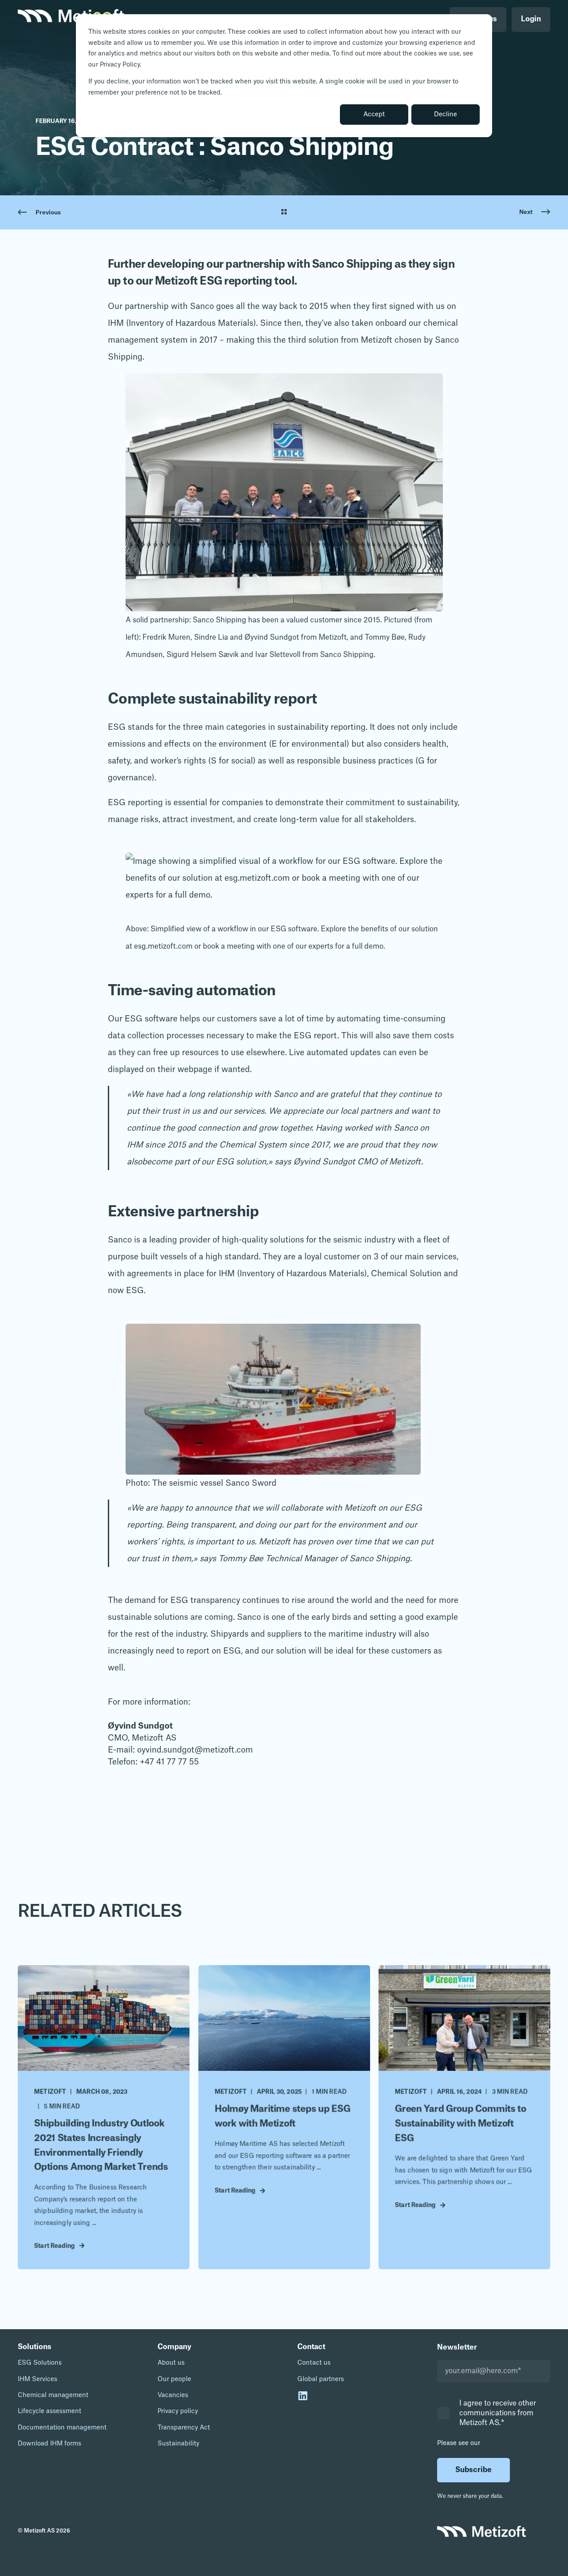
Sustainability (178, 2444)
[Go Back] (284, 213)
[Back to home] (71, 20)
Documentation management (62, 2428)
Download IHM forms (49, 2444)
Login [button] (531, 19)
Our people (174, 2379)
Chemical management (53, 2395)
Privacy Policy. (503, 2443)
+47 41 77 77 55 (169, 1762)
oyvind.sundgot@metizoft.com (195, 1750)
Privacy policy (178, 2411)
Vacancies (173, 2395)
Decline (446, 115)
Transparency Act (184, 2428)
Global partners (321, 2379)
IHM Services (37, 2379)
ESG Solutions (40, 2363)
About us (171, 2363)
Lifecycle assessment (49, 2411)
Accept (374, 115)
